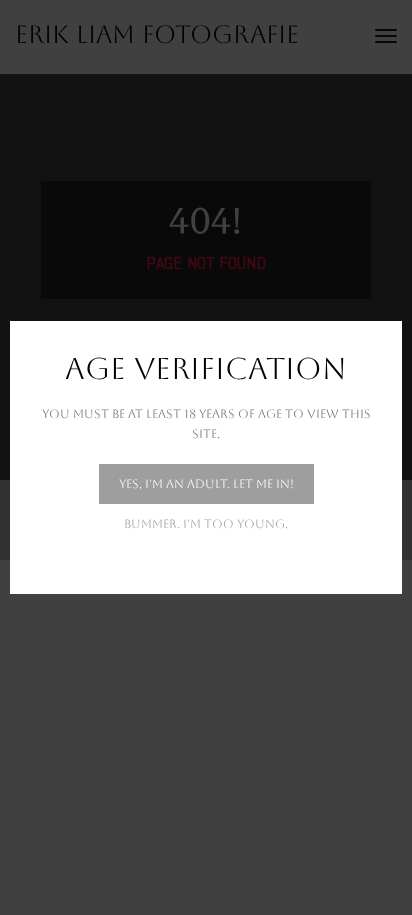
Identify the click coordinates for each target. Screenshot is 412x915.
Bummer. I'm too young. (206, 524)
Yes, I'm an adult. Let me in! (206, 484)
